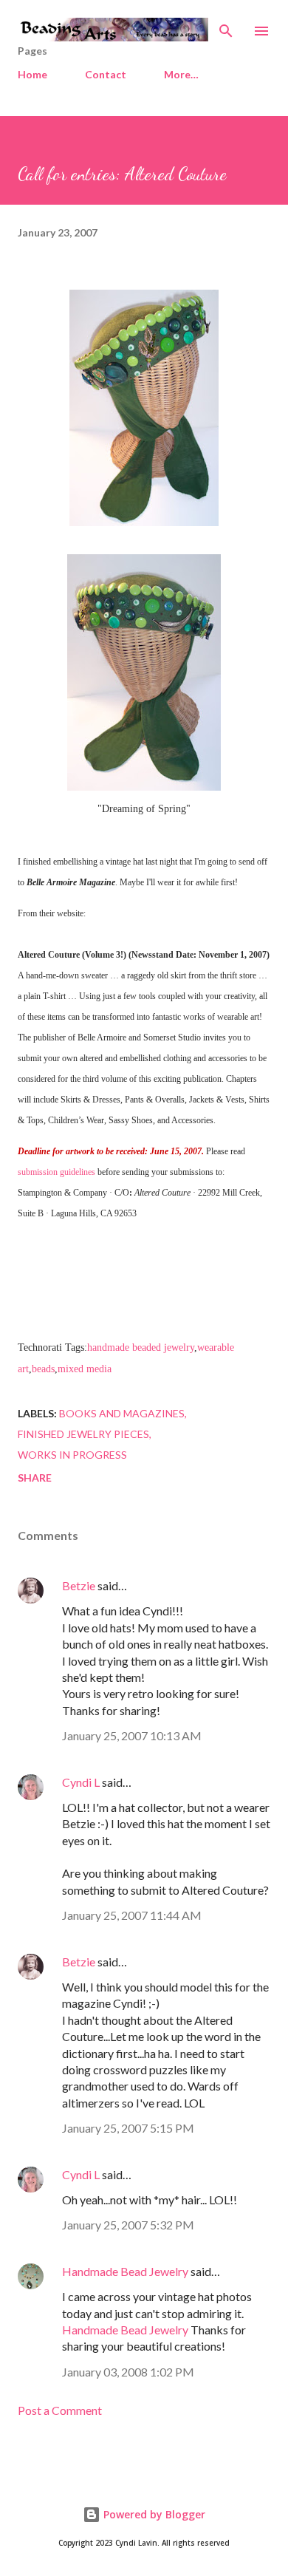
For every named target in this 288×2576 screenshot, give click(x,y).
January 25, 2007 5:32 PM (128, 2225)
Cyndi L (81, 1782)
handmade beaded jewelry (141, 1347)
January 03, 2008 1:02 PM (128, 2372)
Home (32, 74)
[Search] (226, 27)
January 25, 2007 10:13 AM (132, 1735)
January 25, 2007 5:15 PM (128, 2128)
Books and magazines (122, 1413)
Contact (106, 74)
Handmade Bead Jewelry (125, 2271)
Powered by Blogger (153, 2514)
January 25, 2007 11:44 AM (132, 1915)
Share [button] (35, 1478)
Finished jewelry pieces (83, 1434)
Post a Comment (60, 2410)
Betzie (79, 1585)
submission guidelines (56, 1172)
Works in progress (72, 1455)
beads (43, 1369)
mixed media (85, 1369)
